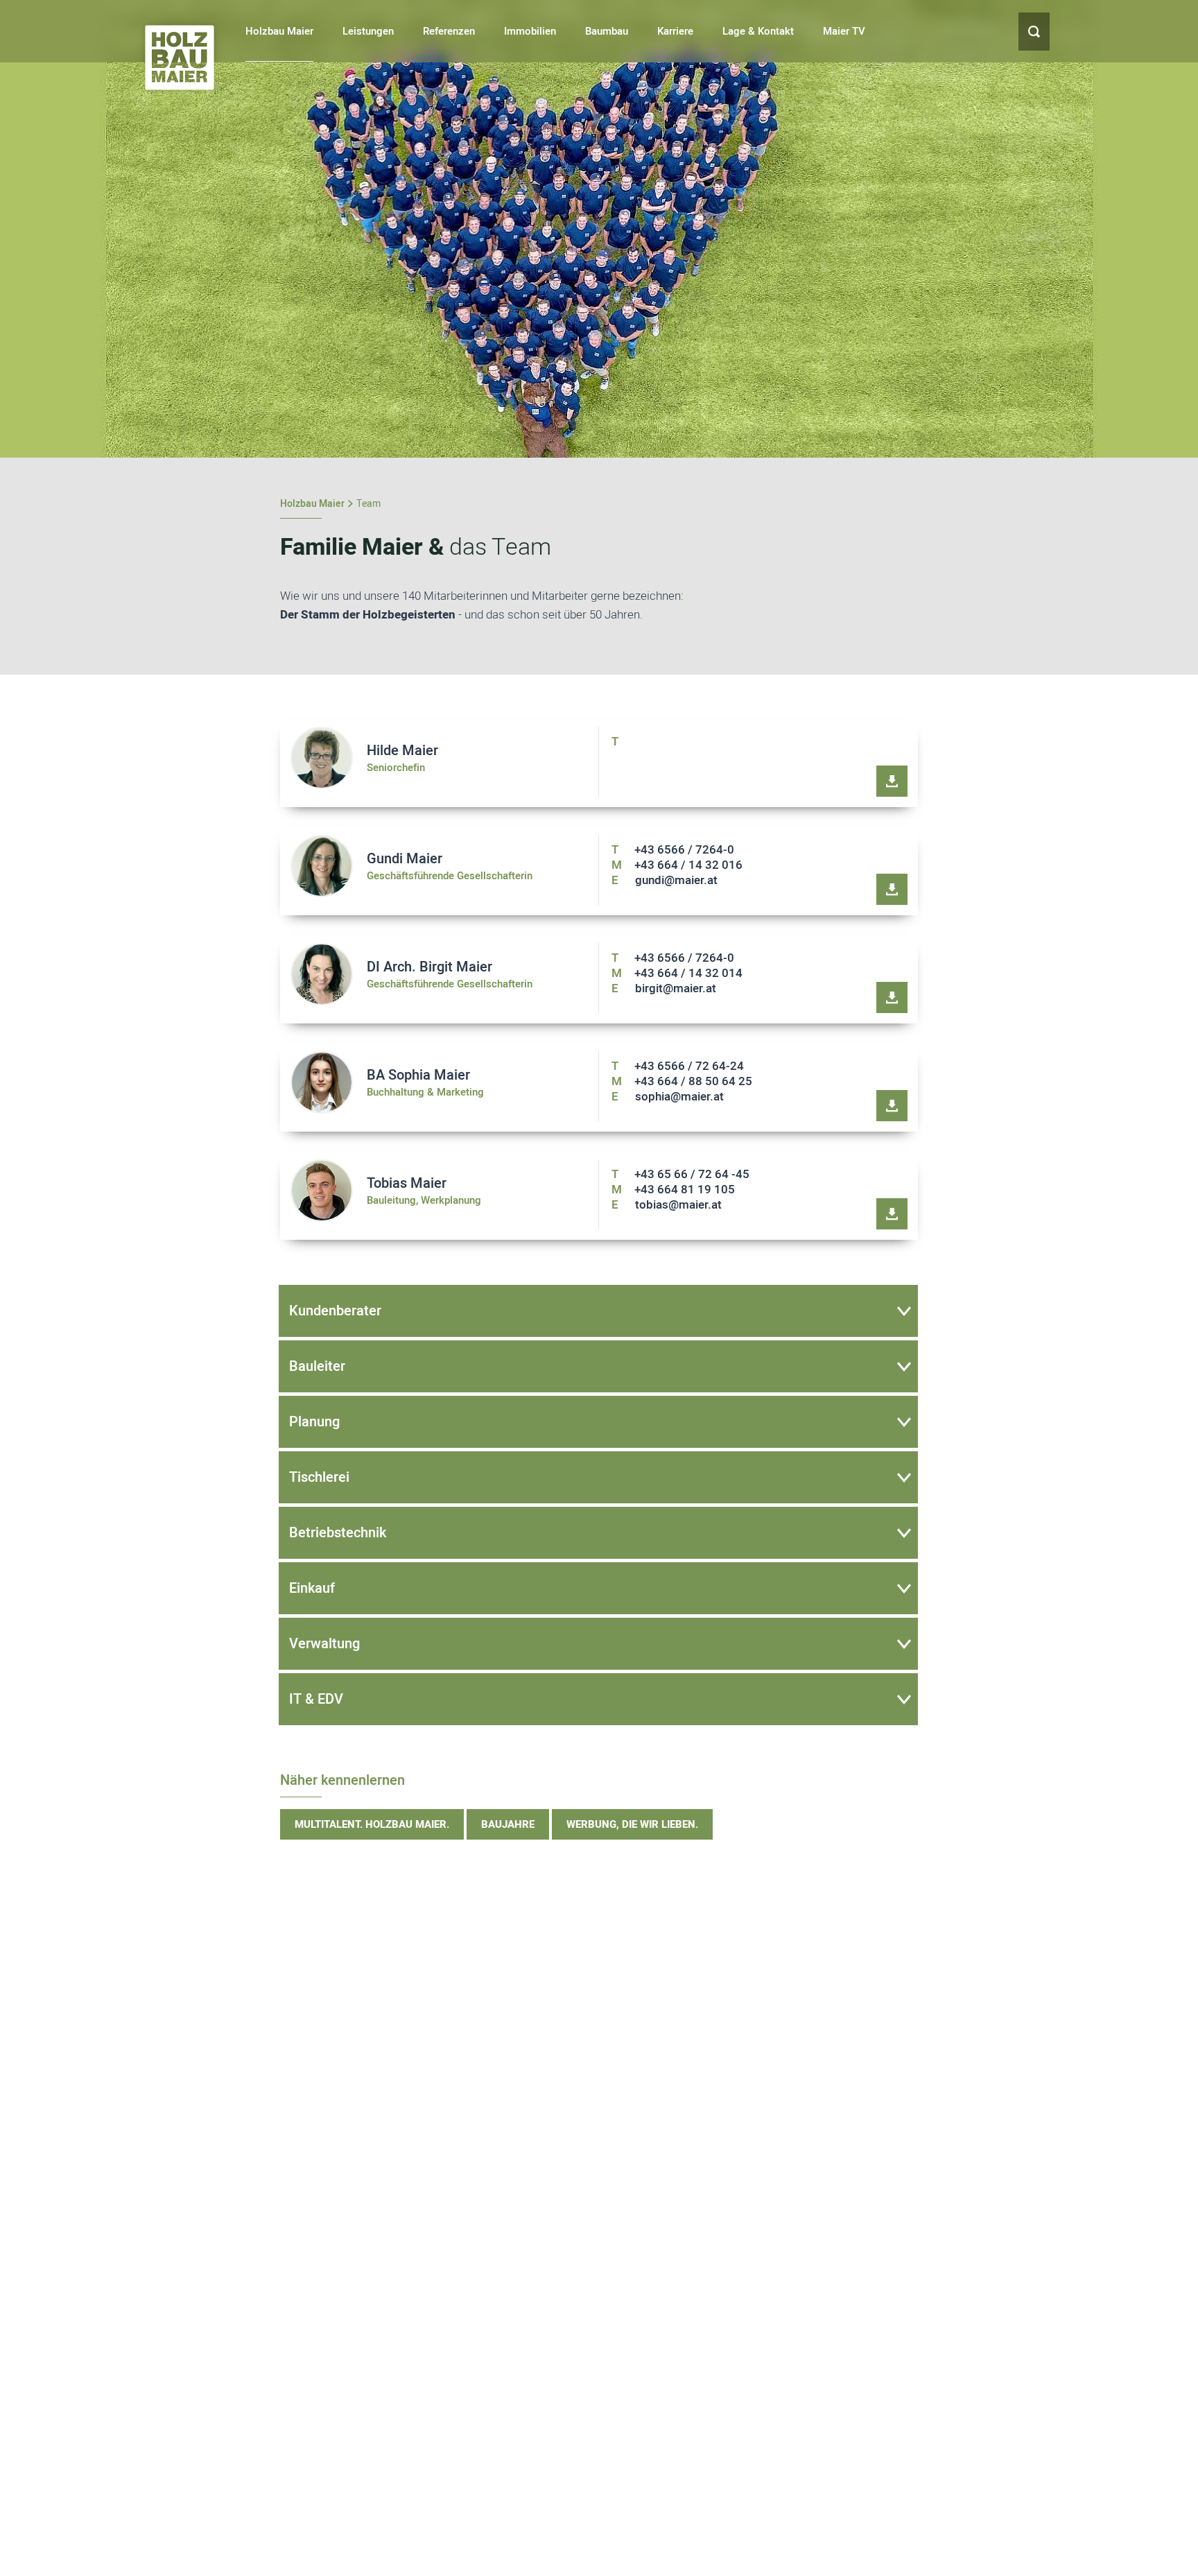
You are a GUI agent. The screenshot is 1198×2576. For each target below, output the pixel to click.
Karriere (675, 31)
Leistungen (368, 31)
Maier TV (844, 31)
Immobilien (530, 31)
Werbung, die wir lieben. (632, 1824)
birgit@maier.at (664, 988)
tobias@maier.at (667, 1205)
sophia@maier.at (668, 1097)
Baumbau (607, 31)
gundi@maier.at (665, 880)
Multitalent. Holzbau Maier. (372, 1824)
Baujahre (508, 1824)
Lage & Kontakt (758, 31)
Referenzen (449, 31)
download (892, 781)
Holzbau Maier (279, 31)
